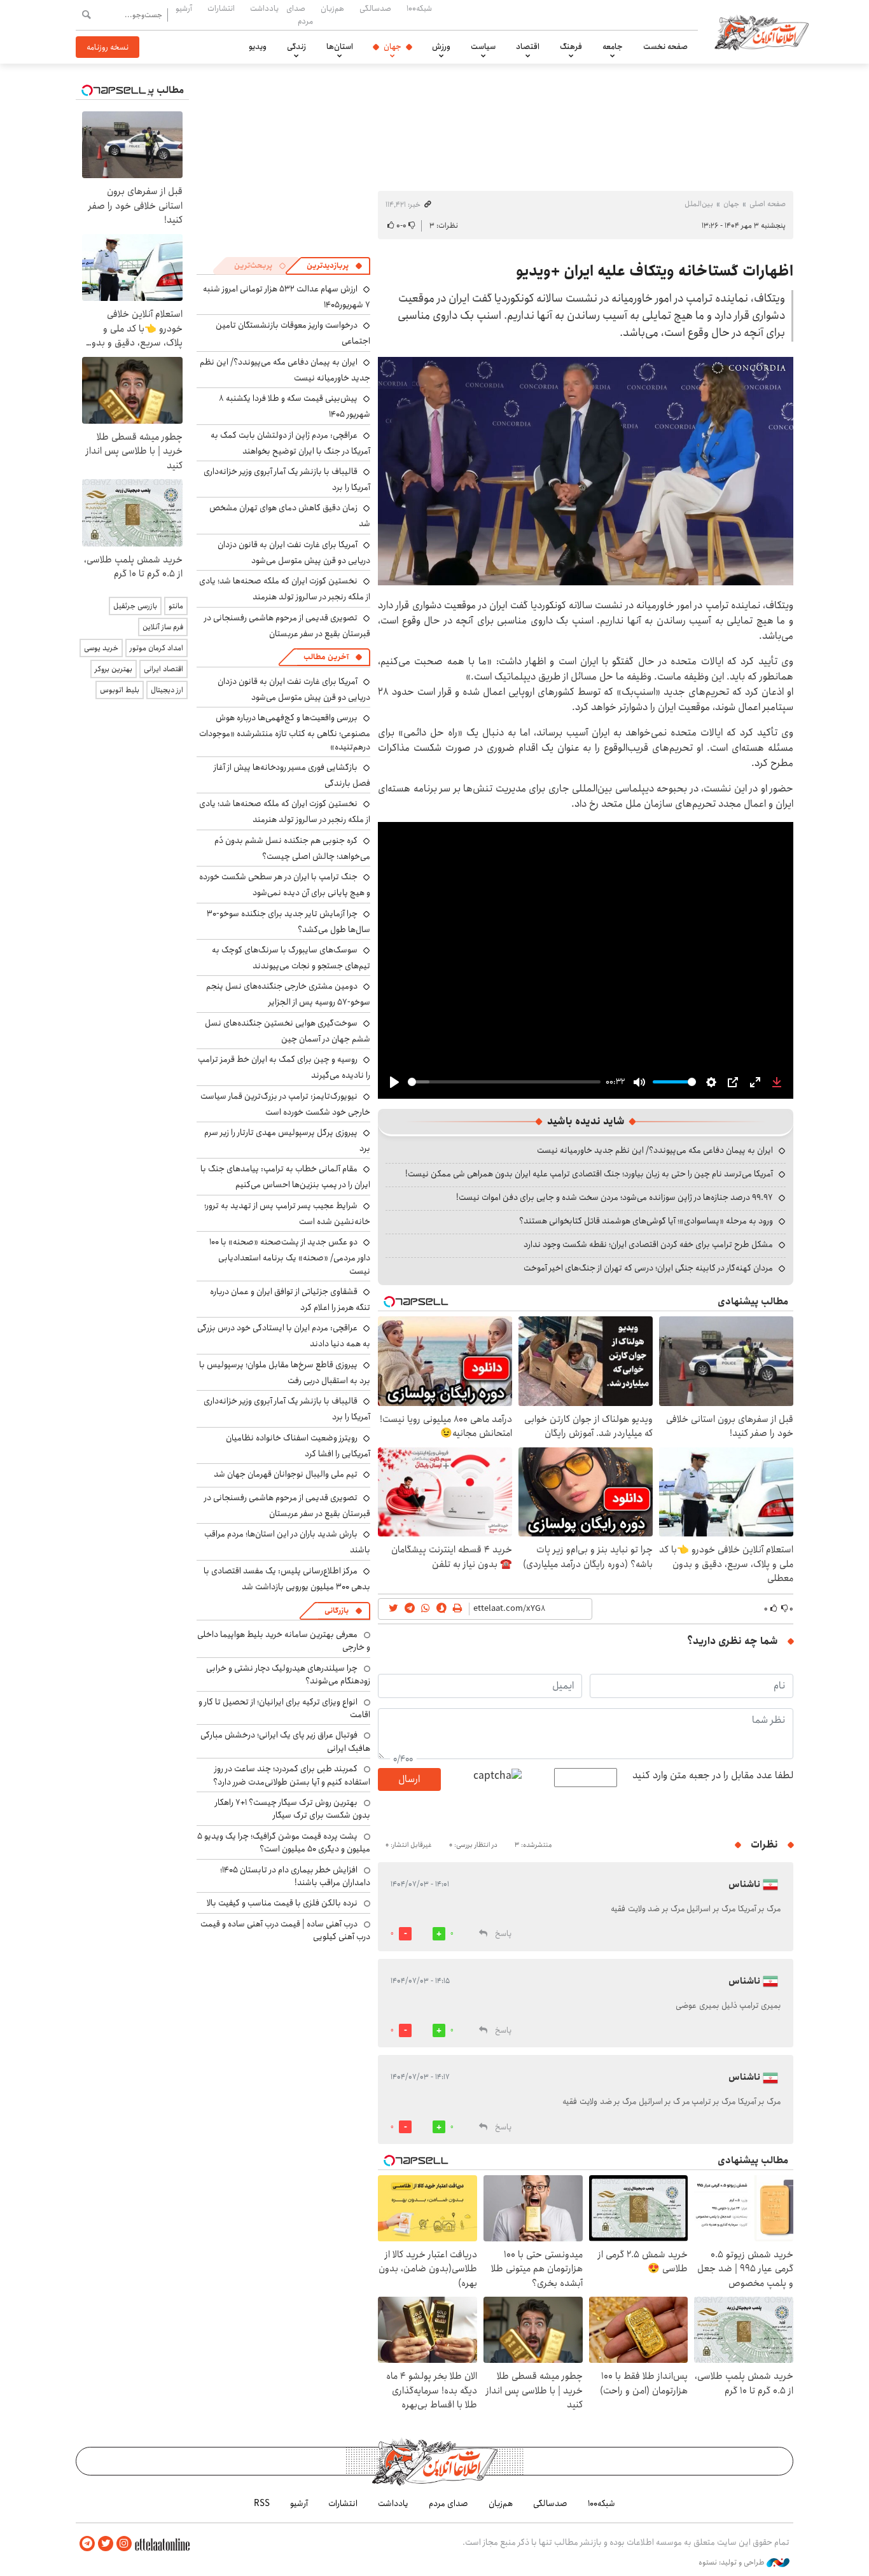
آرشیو (184, 8)
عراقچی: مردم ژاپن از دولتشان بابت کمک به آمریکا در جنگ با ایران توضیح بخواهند (290, 443)
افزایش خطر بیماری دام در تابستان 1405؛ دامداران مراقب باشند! (295, 1876)
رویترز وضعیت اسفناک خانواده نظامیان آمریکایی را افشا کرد (298, 1446)
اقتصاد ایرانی (163, 669)
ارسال (409, 1779)
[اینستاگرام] (124, 2544)
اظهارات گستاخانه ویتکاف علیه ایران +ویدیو (655, 271)
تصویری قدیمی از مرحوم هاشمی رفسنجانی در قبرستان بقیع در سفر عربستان (287, 626)
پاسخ (503, 1934)
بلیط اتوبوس (120, 690)
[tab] (335, 266)
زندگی (296, 46)
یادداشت (264, 8)
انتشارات (221, 8)
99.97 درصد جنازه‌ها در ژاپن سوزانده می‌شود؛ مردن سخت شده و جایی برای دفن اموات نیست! (615, 1197)
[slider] (504, 1082)
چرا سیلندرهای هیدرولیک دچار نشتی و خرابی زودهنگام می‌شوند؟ (288, 1674)
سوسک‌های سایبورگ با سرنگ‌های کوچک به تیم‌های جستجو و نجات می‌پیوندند (291, 958)
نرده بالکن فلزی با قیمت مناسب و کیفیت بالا (282, 1903)
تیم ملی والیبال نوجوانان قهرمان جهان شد (286, 1474)
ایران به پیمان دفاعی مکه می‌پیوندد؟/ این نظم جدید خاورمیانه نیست (655, 1150)
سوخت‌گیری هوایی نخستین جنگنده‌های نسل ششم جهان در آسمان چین (288, 1031)
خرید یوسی (101, 648)
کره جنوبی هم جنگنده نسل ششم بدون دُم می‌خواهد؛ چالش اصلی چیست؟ (292, 848)
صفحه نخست (665, 46)
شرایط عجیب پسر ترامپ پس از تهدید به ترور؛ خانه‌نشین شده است (287, 1214)
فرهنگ (571, 46)
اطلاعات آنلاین (761, 32)
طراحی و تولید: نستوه (733, 2563)
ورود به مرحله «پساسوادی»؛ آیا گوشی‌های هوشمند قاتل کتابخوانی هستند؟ (646, 1221)
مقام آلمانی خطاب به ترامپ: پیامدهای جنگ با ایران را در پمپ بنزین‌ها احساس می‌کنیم (285, 1177)
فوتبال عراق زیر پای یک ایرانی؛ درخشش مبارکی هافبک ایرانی (285, 1741)
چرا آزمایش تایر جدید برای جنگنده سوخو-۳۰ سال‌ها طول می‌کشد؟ (289, 922)
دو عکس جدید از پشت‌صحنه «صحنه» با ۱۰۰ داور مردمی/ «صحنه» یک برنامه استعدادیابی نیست (290, 1256)
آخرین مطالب (326, 657)
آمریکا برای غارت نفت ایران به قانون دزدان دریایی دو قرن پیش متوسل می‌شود (294, 553)
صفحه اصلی (768, 204)
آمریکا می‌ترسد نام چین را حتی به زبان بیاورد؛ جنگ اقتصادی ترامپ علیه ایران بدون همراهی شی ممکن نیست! (589, 1174)
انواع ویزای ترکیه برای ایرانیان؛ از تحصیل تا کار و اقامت (284, 1708)
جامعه (613, 46)
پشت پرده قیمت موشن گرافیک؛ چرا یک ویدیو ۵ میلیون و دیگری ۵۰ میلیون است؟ (284, 1842)
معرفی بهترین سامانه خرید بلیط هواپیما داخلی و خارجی (284, 1641)
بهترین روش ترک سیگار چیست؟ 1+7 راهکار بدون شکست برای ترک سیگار (293, 1809)
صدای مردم (300, 14)
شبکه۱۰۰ (419, 8)
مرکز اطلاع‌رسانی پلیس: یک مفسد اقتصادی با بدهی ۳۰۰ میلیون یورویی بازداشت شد (287, 1579)
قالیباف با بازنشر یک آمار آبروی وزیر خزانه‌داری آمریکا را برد (287, 479)
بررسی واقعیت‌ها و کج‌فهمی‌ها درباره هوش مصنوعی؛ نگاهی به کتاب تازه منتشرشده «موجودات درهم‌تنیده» (285, 732)
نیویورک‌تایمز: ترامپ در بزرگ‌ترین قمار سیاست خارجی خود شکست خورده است (285, 1104)
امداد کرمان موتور (156, 648)
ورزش (441, 46)
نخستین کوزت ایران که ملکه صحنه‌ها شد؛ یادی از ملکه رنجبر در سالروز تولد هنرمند (285, 589)
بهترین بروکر (114, 669)
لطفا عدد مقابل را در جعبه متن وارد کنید (713, 1776)
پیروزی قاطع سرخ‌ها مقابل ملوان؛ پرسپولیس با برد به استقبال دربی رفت (285, 1373)
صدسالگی (375, 8)
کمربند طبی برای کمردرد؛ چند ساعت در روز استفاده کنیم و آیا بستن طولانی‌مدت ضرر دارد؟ (292, 1775)
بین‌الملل (699, 204)
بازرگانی (337, 1611)
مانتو (176, 606)
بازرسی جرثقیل (135, 606)
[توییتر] (106, 2544)
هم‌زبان (332, 8)
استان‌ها (340, 46)
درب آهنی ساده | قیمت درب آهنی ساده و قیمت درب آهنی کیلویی (285, 1930)
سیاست (483, 46)
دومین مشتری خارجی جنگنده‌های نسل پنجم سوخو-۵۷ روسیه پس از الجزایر (288, 994)
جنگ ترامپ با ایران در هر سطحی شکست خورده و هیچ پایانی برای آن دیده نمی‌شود (285, 885)
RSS (262, 2503)
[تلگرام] (87, 2544)
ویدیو (258, 46)
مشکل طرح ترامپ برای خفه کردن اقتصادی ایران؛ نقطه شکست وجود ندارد (648, 1244)
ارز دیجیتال (167, 690)
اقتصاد (528, 46)
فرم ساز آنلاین (163, 627)
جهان (393, 46)
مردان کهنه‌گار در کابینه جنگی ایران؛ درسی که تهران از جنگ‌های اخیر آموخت (648, 1268)
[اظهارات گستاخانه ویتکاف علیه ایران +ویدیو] (586, 471)
